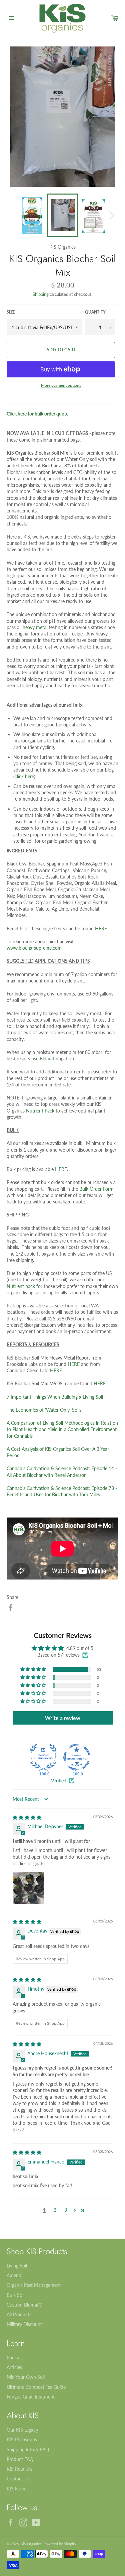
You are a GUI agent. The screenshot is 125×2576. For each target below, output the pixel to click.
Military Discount (24, 2324)
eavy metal (36, 627)
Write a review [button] (63, 1718)
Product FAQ (20, 2459)
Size (11, 312)
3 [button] (66, 2210)
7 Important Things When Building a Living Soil (55, 1397)
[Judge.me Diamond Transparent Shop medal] (77, 1757)
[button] (34, 1669)
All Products (19, 2314)
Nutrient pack (21, 1286)
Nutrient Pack (40, 1111)
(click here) (24, 776)
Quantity (95, 312)
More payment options (61, 385)
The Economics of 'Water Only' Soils (44, 1410)
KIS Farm (16, 2489)
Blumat (47, 1059)
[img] (27, 1817)
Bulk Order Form (96, 1189)
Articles (14, 2367)
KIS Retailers (19, 2469)
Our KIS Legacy (22, 2430)
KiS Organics (31, 2544)
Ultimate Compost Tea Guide (36, 2387)
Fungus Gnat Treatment (31, 2397)
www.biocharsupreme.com (34, 948)
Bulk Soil (15, 2295)
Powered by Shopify (60, 2544)
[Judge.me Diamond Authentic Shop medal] (43, 1757)
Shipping (41, 294)
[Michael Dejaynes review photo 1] (29, 1888)
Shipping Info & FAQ (28, 2449)
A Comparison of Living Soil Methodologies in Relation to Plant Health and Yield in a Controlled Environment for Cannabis (62, 1429)
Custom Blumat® (25, 2305)
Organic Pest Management (34, 2285)
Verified (59, 1781)
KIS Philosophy (22, 2439)
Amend (14, 2275)
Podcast (15, 2358)
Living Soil (17, 2266)
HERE (101, 928)
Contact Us (18, 2479)
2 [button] (55, 2210)
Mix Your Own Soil (26, 2377)
